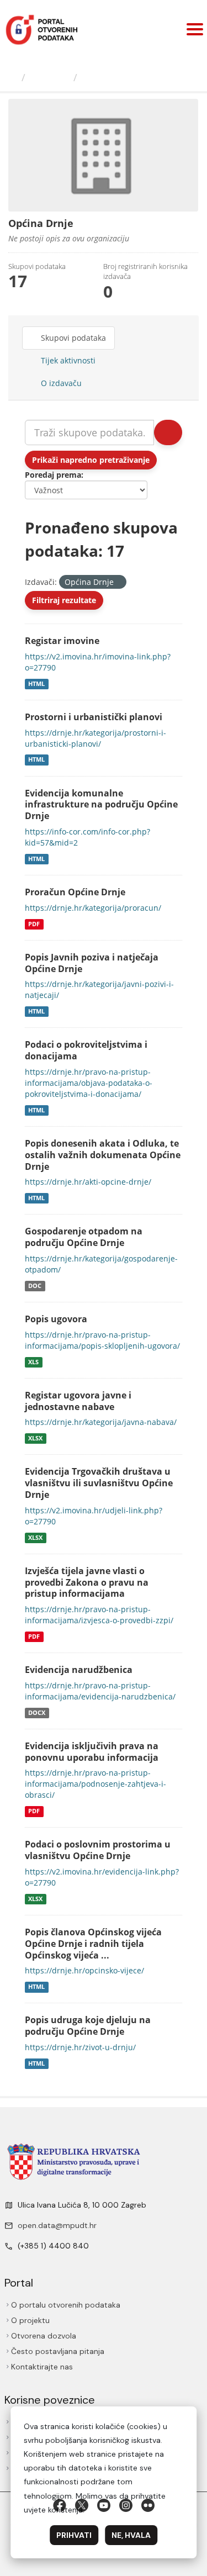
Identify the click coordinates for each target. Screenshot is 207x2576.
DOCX (37, 1713)
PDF (34, 924)
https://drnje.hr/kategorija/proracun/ (93, 908)
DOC (35, 1286)
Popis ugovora (56, 1319)
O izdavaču (60, 383)
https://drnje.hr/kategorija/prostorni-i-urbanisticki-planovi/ (95, 738)
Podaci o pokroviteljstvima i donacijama (86, 1050)
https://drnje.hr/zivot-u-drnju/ (80, 2047)
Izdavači (49, 77)
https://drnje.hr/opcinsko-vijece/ (84, 1970)
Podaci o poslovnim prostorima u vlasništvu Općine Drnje (98, 1850)
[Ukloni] (118, 582)
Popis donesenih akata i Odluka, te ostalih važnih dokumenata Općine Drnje (103, 1155)
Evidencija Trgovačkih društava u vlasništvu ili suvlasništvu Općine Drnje (99, 1483)
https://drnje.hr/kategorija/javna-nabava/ (101, 1422)
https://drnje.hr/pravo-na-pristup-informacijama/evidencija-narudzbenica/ (100, 1691)
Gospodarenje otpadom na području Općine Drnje (84, 1237)
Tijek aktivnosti (67, 360)
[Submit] (168, 432)
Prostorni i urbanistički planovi (94, 717)
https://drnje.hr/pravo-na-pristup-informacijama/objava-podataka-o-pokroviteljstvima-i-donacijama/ (89, 1083)
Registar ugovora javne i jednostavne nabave (78, 1401)
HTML (36, 684)
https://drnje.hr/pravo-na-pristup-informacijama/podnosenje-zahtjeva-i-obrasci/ (95, 1784)
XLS (33, 1362)
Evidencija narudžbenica (79, 1670)
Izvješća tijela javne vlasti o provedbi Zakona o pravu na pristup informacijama (87, 1582)
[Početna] (12, 77)
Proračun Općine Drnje (75, 892)
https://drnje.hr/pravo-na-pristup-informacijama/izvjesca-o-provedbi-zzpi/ (99, 1615)
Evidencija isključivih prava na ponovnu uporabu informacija (92, 1752)
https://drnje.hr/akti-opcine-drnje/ (88, 1182)
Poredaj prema (53, 475)
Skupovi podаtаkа (72, 338)
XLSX (35, 1438)
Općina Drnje (115, 77)
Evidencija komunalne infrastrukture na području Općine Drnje (101, 805)
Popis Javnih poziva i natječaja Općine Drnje (92, 963)
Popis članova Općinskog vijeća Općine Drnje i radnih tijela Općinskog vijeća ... (93, 1944)
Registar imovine (62, 641)
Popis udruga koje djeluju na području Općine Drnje (88, 2026)
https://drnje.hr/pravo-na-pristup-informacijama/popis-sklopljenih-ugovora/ (102, 1340)
